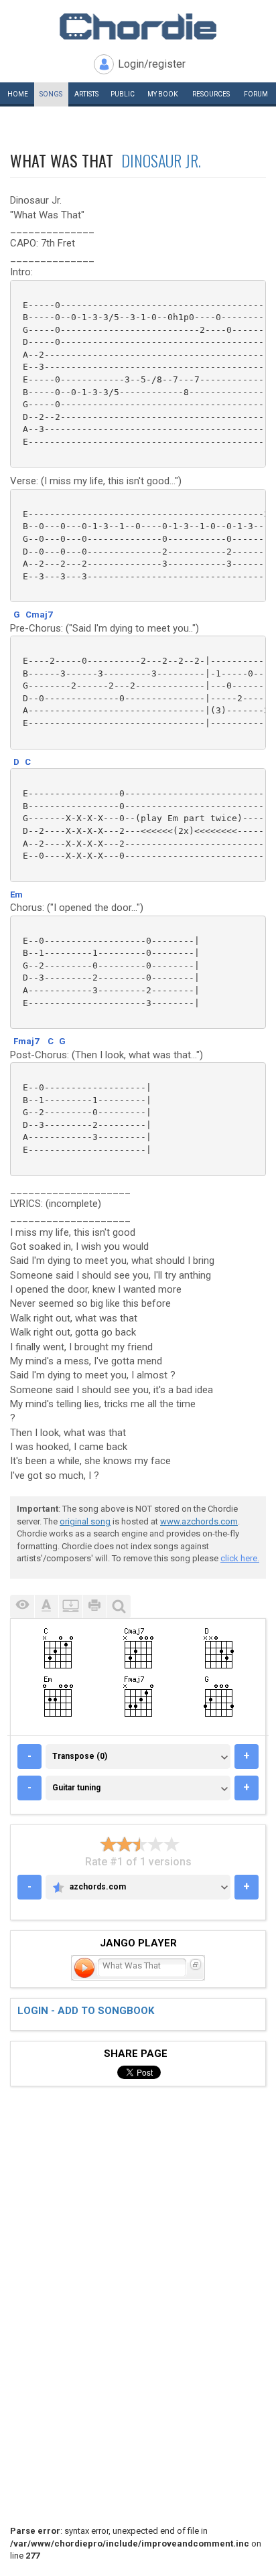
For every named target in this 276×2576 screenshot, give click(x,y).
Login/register (152, 64)
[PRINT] (94, 1606)
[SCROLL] (70, 1606)
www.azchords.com (199, 1521)
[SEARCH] (119, 1606)
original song (85, 1521)
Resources (211, 94)
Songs (51, 94)
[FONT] (46, 1606)
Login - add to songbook (86, 2011)
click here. (240, 1558)
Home (18, 94)
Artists (86, 94)
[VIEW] (22, 1606)
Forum (256, 94)
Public (123, 94)
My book (162, 94)
